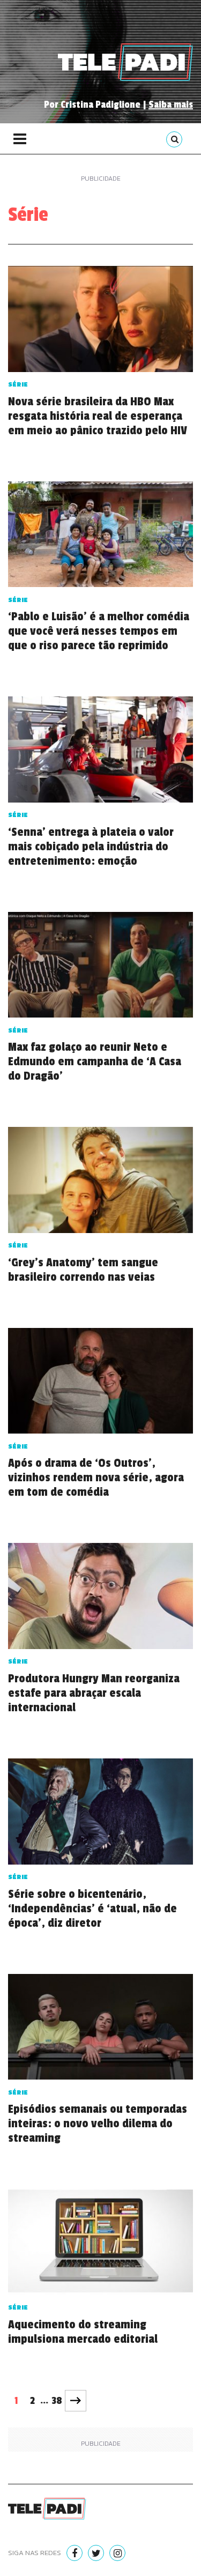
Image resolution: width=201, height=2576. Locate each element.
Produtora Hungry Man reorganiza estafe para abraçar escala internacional (94, 1693)
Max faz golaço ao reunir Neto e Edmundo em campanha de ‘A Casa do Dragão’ (95, 1061)
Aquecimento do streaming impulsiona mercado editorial (83, 2332)
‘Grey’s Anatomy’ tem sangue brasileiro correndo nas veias (83, 1270)
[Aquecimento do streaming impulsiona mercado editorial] (100, 2245)
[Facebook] (75, 2553)
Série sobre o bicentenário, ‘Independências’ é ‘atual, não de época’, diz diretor (92, 1909)
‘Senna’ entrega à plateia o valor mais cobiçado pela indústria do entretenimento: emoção (91, 847)
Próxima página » (76, 2401)
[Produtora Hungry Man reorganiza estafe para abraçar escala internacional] (100, 1599)
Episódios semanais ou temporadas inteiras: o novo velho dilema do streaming (98, 2124)
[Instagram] (117, 2553)
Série (18, 384)
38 (57, 2401)
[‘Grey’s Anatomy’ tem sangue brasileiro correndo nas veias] (100, 1183)
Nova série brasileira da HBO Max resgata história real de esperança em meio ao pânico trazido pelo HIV (98, 416)
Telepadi (125, 62)
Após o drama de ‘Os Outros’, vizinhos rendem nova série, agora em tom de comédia (96, 1478)
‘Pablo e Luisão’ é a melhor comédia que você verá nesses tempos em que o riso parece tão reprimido (99, 631)
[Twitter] (96, 2553)
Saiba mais (171, 105)
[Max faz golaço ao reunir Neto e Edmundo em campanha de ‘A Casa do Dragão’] (100, 968)
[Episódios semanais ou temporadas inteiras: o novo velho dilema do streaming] (100, 2030)
